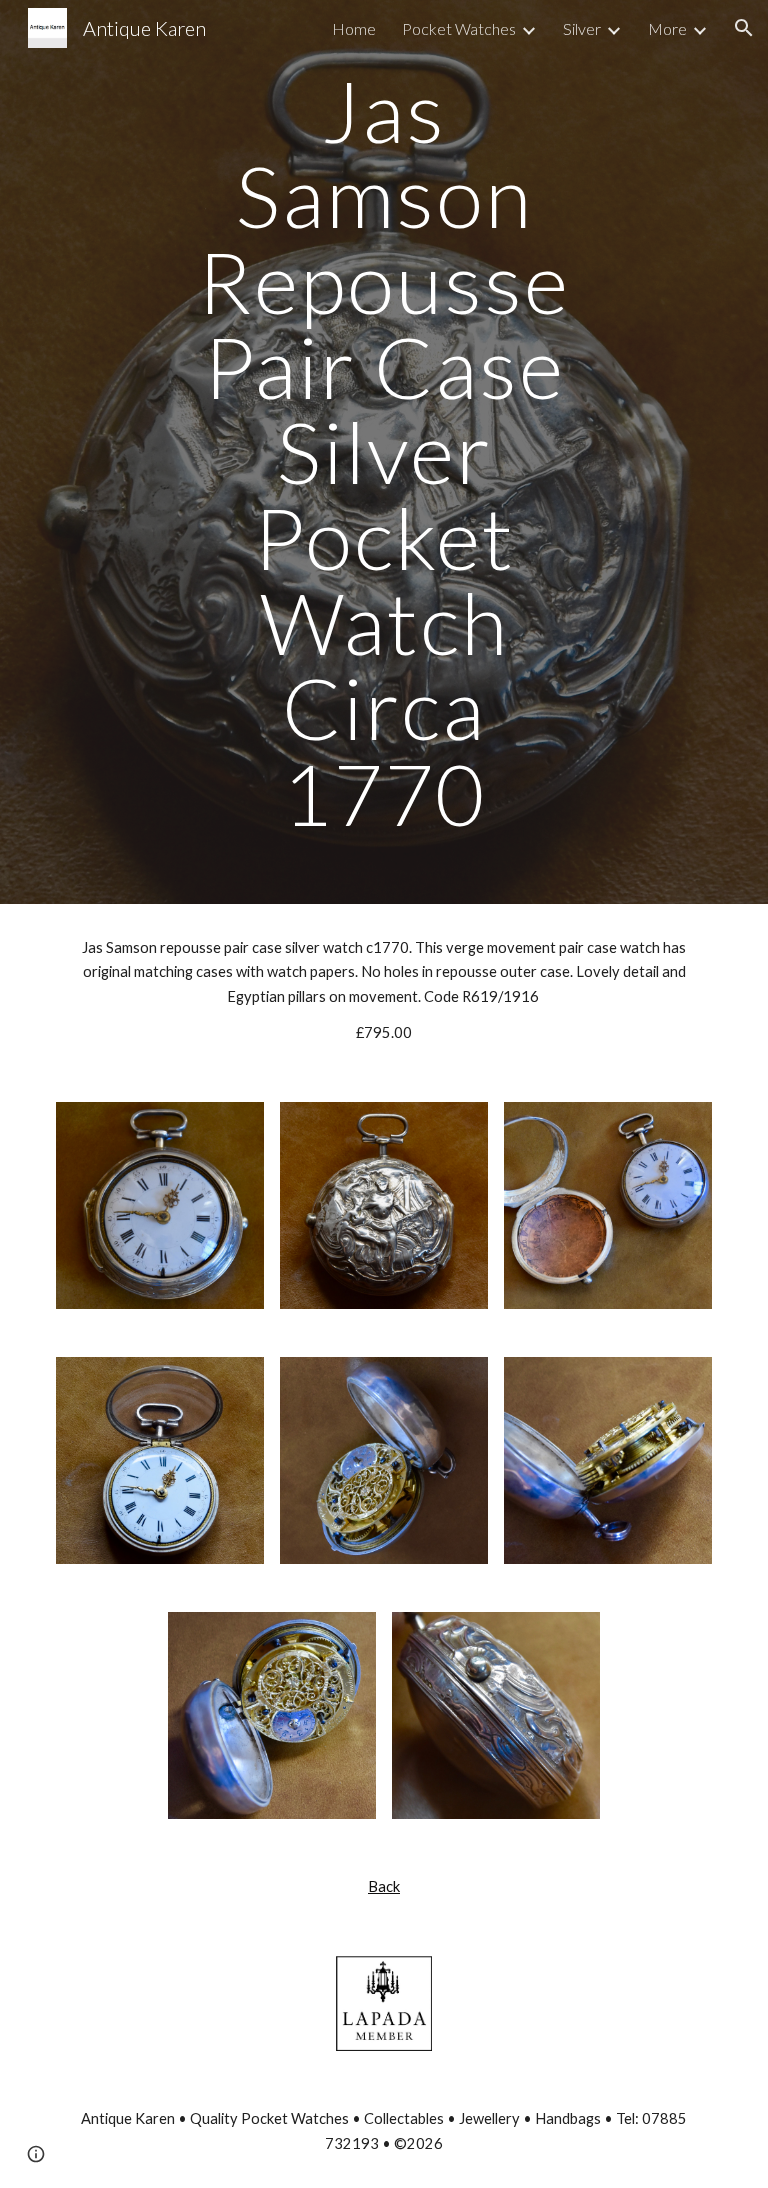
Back (384, 1886)
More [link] (667, 28)
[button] (744, 28)
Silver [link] (582, 28)
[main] (383, 452)
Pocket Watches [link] (459, 28)
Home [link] (354, 28)
